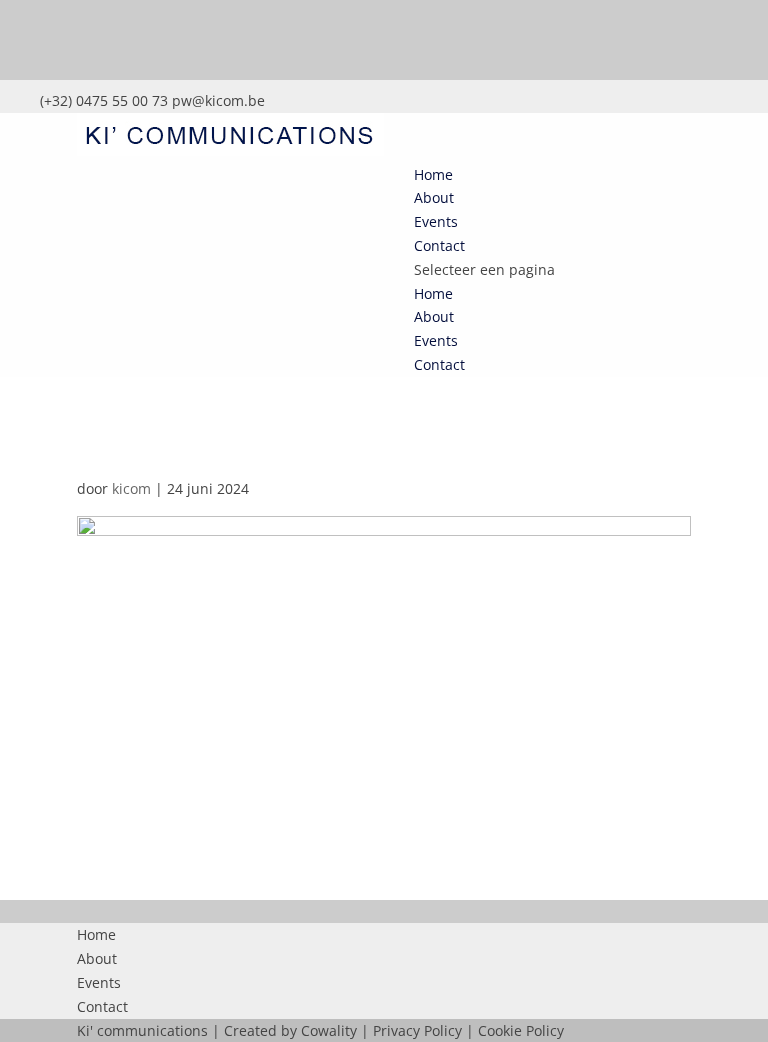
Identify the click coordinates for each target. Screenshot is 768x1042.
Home (433, 174)
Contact (439, 245)
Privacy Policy (417, 1030)
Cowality (329, 1030)
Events (436, 221)
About (434, 197)
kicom (131, 488)
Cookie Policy (521, 1030)
